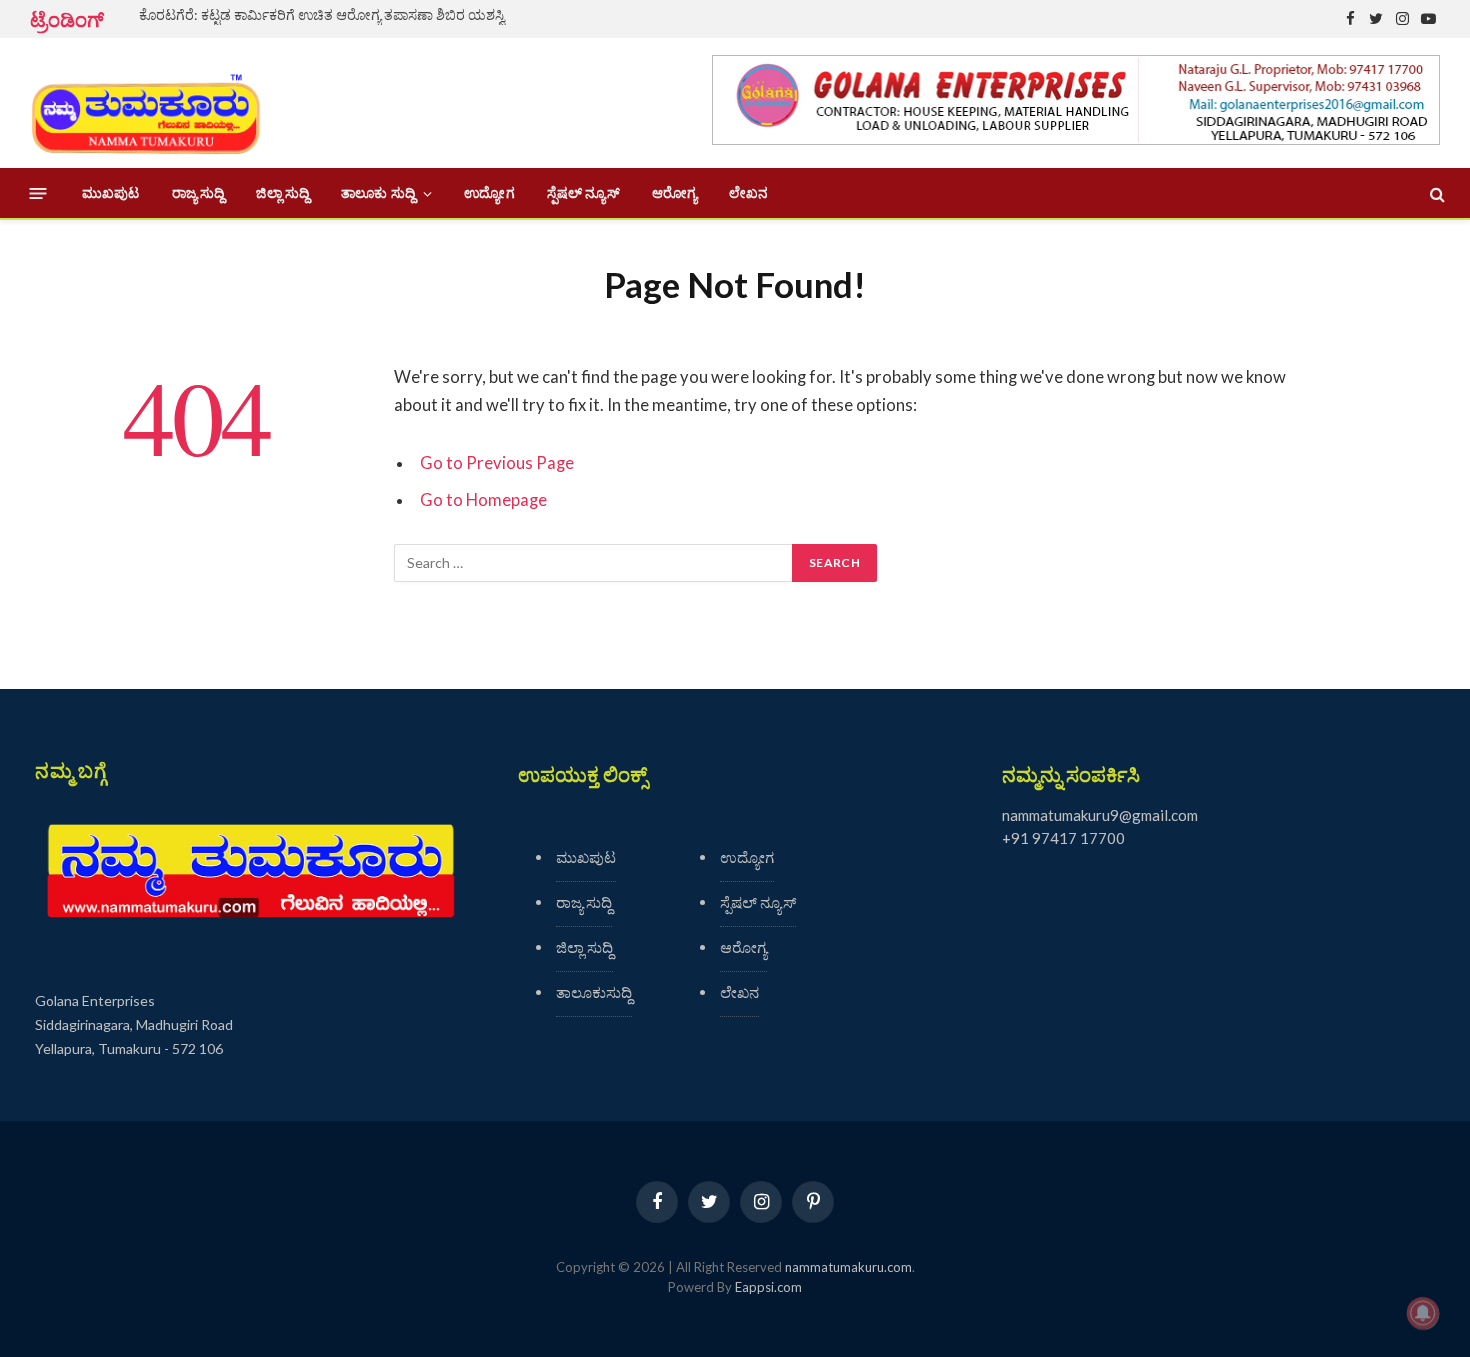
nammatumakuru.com (848, 1267)
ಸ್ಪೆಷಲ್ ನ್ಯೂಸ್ (583, 193)
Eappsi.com (768, 1287)
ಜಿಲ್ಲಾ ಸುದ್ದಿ (282, 193)
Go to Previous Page (497, 463)
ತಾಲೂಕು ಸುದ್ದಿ (378, 193)
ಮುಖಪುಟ (111, 193)
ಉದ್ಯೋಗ (489, 193)
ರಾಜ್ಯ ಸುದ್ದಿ (198, 193)
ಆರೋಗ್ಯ (674, 193)
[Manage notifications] (1423, 1313)
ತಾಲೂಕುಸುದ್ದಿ (594, 992)
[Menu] (38, 193)
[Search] (1435, 193)
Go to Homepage (483, 500)
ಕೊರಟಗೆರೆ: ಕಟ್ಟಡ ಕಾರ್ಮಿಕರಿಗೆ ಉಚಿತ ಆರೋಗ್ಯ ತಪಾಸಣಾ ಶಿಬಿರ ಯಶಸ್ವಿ (322, 14)
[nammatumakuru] (145, 103)
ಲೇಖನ (748, 193)
